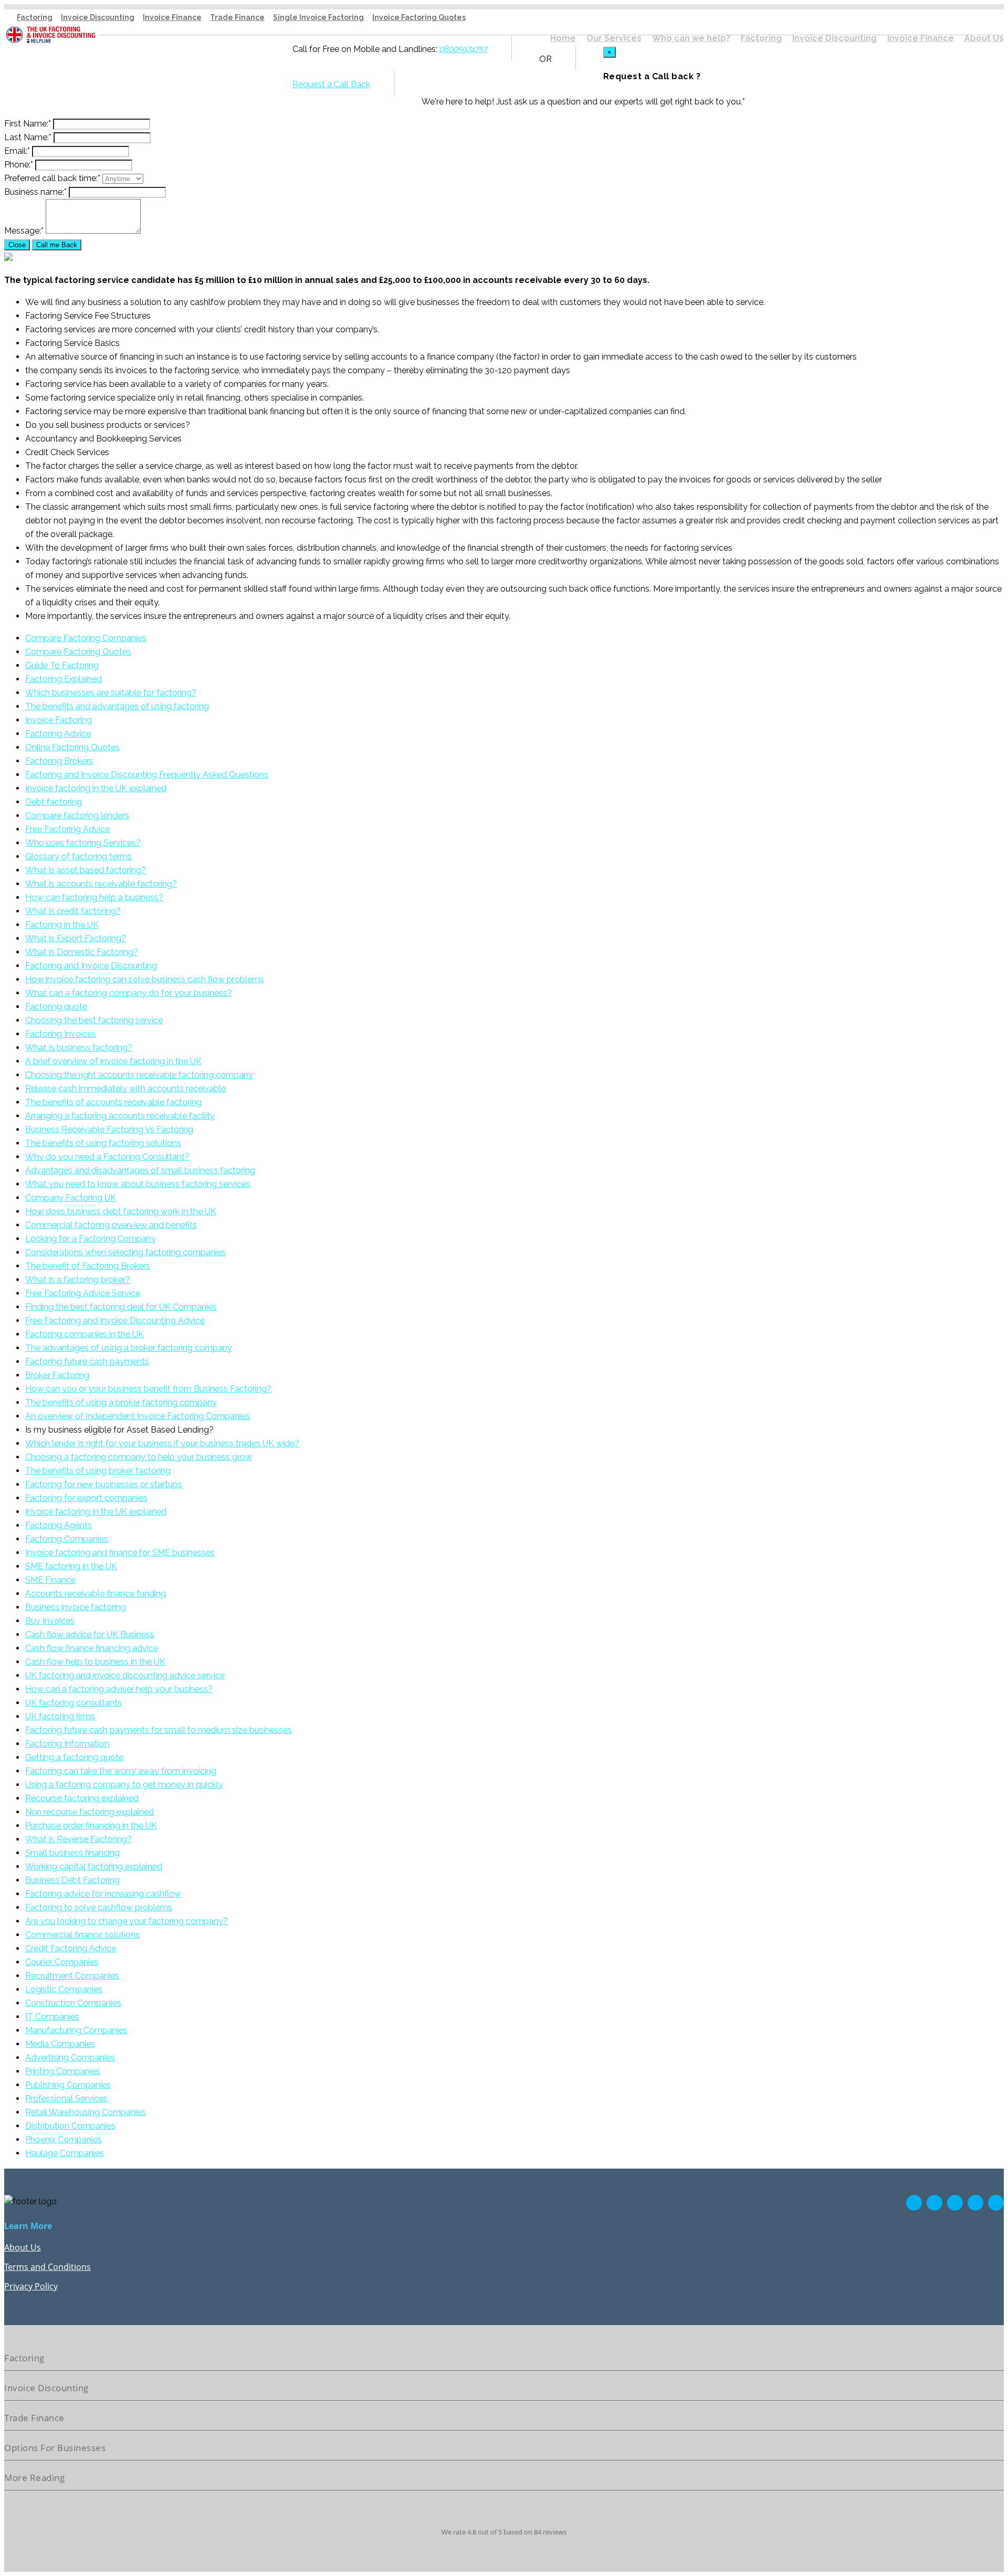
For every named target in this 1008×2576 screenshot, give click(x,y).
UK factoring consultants (73, 1703)
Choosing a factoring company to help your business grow (139, 1457)
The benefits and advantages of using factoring (117, 706)
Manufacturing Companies (76, 2030)
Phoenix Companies (64, 2139)
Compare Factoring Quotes (78, 652)
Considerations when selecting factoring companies (125, 1252)
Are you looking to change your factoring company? (127, 1921)
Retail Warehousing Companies (86, 2112)
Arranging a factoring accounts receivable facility (120, 1116)
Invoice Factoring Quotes (419, 17)
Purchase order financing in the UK (91, 1826)
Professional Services (66, 2099)
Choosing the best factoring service (94, 1020)
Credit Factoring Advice (71, 1948)
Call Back (351, 84)
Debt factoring (54, 802)
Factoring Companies (67, 1539)
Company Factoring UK (71, 1198)
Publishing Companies (68, 2085)
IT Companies (52, 2017)
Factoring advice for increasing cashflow (103, 1894)
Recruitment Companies (72, 1976)
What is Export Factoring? (76, 938)
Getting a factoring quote (74, 1757)
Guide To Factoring (62, 665)
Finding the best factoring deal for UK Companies (121, 1307)
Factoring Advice (58, 734)
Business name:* (35, 192)
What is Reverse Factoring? (78, 1839)
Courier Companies (62, 1962)
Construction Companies (73, 2003)
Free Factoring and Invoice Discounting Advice (115, 1321)
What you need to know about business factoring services (138, 1184)
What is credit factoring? (73, 911)
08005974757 (464, 49)
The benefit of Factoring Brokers (88, 1266)
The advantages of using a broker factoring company (129, 1348)
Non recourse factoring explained (90, 1812)
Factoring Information (67, 1744)
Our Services (614, 38)
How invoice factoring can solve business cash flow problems (145, 979)
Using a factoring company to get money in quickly (124, 1785)
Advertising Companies (70, 2058)
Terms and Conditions (48, 2267)
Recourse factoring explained (82, 1798)
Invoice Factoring (59, 720)
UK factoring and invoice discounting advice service (125, 1675)
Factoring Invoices (61, 1034)
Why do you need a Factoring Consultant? (107, 1157)
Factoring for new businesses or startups (104, 1484)
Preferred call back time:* (52, 178)
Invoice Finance (172, 17)
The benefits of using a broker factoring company (121, 1402)
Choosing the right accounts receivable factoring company (139, 1075)
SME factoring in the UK (71, 1566)
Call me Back (57, 245)
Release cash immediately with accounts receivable (125, 1089)
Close (17, 245)
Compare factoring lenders (77, 816)
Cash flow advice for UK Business (90, 1634)
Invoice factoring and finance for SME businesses (120, 1553)
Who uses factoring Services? (83, 843)
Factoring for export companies (86, 1498)
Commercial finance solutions (82, 1935)
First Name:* (28, 124)
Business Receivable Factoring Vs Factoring (109, 1129)
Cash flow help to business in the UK (95, 1662)
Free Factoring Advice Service (83, 1293)
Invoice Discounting (98, 17)
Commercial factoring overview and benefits (111, 1225)
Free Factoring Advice (67, 829)
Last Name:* (28, 137)
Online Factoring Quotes (72, 747)
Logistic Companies (64, 1989)
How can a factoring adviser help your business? (119, 1689)
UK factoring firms (60, 1716)
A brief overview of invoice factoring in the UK (113, 1061)
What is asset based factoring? (86, 870)
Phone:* (19, 165)
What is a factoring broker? (78, 1280)
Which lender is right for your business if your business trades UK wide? (162, 1443)
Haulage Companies (65, 2153)
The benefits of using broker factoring (98, 1471)
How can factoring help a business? (94, 897)
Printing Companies (63, 2071)
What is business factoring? (79, 1048)
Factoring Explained (64, 679)
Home (563, 38)
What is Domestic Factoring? (82, 952)
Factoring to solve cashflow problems (99, 1907)
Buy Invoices (50, 1621)
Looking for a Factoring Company (91, 1239)
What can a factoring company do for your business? (129, 993)
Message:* (24, 231)
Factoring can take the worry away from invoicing (121, 1771)
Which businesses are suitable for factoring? (111, 693)
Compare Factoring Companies (86, 638)
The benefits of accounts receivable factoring (113, 1102)
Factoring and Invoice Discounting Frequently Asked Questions (147, 775)
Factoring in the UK (62, 925)
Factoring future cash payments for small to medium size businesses (159, 1730)
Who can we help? (691, 38)
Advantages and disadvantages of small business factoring (140, 1170)
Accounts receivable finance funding (96, 1594)
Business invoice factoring (76, 1607)
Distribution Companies (70, 2126)
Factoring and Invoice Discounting (91, 966)
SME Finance (50, 1580)
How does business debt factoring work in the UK (121, 1211)
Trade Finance (237, 17)
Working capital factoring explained (94, 1867)
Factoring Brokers (59, 761)
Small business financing (72, 1853)
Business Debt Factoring (72, 1880)
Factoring (35, 17)
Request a (312, 84)
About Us (984, 38)
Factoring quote (56, 1007)
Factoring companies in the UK (85, 1334)
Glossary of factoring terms (78, 856)
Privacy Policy (31, 2286)
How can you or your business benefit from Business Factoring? (148, 1389)
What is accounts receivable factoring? (101, 884)
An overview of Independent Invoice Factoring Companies (138, 1416)
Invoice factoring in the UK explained (96, 788)
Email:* (17, 151)
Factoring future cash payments (87, 1361)
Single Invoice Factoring (318, 17)
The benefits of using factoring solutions (103, 1143)
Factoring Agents (59, 1525)
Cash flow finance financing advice (92, 1648)
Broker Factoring (57, 1375)
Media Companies (60, 2044)
